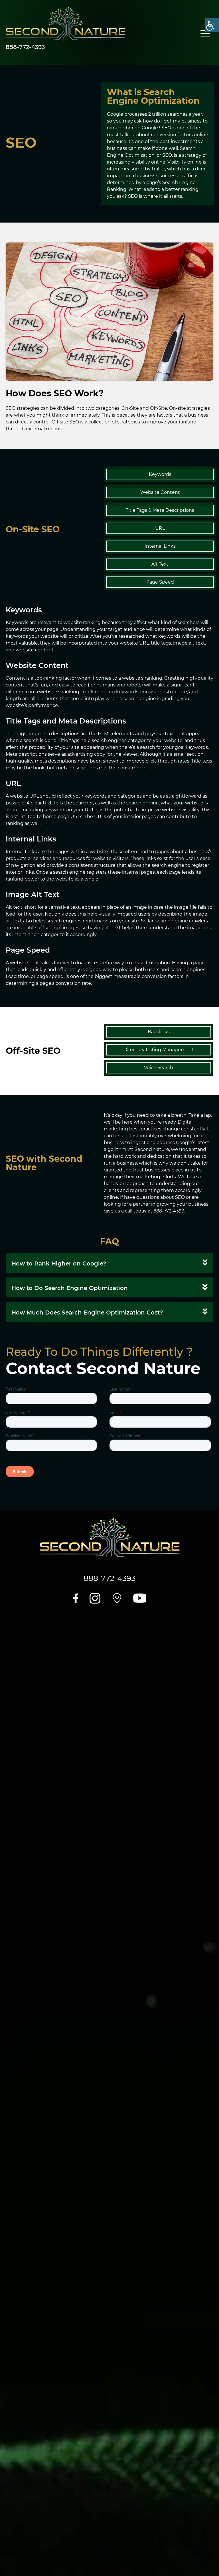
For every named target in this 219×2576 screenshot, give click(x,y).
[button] (109, 1263)
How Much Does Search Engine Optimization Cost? (87, 1313)
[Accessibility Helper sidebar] (212, 25)
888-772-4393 (25, 47)
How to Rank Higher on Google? (59, 1263)
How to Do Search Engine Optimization (70, 1288)
